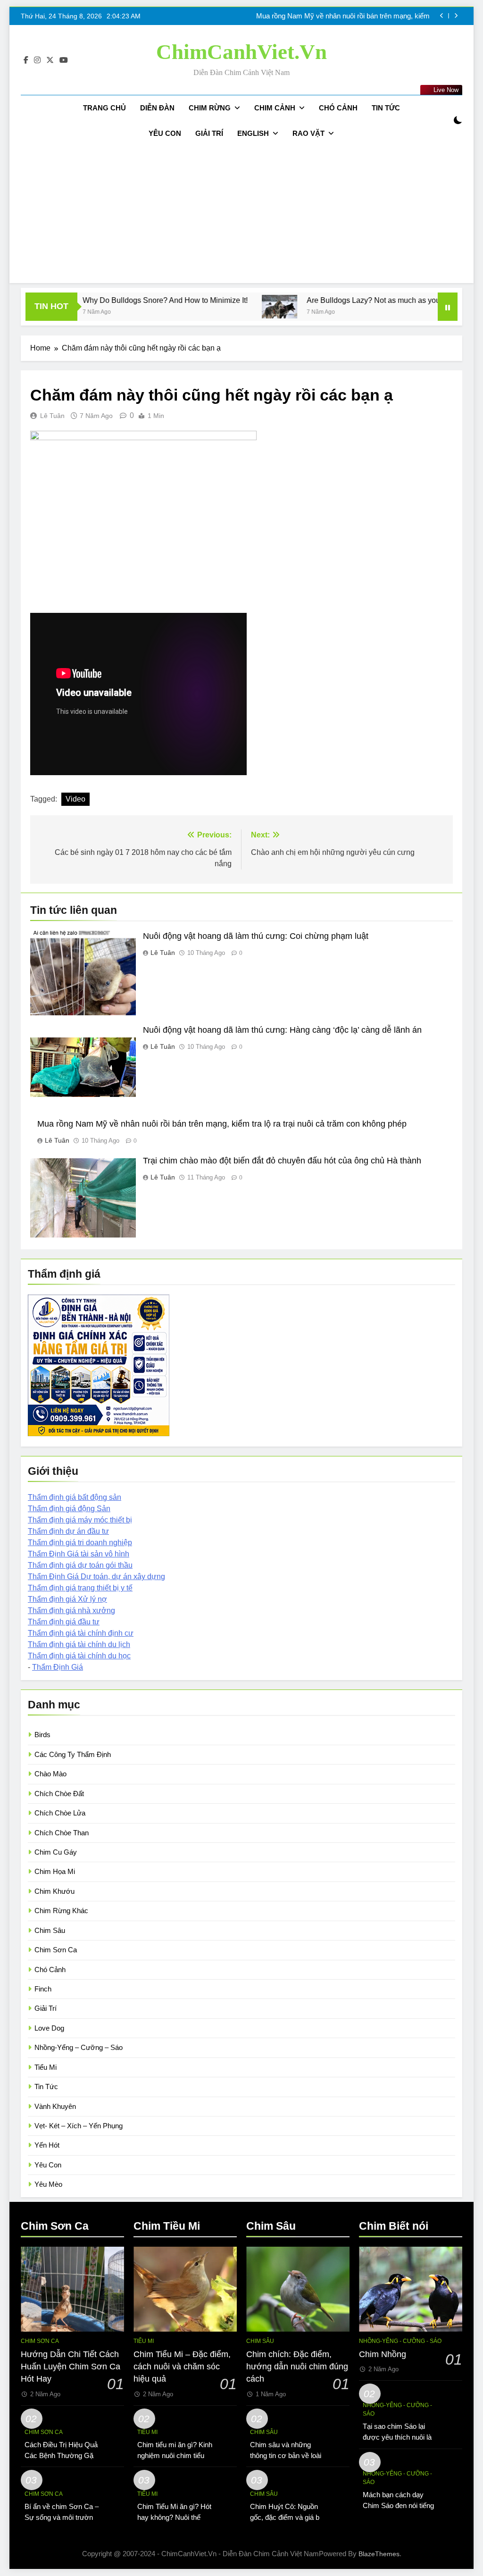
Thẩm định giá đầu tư (64, 1622)
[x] (50, 60)
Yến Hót (47, 2145)
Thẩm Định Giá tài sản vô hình (79, 1554)
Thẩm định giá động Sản (69, 1509)
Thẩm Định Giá (58, 1667)
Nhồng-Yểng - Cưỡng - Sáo (400, 2341)
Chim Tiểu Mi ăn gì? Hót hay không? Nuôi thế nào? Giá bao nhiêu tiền (174, 2517)
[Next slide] (456, 16)
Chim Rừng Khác (61, 1911)
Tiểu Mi (46, 2067)
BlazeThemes (379, 2554)
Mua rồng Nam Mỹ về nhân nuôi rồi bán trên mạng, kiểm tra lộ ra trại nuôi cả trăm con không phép (222, 1124)
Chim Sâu (50, 1930)
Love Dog (49, 2028)
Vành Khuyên (55, 2106)
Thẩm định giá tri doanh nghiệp (80, 1543)
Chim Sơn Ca (56, 1950)
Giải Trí (209, 133)
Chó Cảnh (338, 108)
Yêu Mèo (48, 2184)
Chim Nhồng (383, 2354)
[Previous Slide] (442, 16)
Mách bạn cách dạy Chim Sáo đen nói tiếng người (398, 2505)
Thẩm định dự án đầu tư (68, 1531)
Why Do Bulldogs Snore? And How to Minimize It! (109, 300)
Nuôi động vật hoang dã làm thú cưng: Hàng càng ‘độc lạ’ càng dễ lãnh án (282, 1030)
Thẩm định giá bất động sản (75, 1497)
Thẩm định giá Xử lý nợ (67, 1599)
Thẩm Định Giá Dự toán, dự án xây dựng (96, 1577)
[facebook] (26, 60)
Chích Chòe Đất (59, 1794)
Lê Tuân (52, 416)
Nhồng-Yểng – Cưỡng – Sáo (79, 2047)
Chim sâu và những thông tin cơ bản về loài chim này (286, 2455)
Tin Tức (386, 108)
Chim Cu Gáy (56, 1852)
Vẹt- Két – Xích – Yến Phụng (79, 2126)
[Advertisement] (241, 217)
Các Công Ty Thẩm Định (73, 1754)
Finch (43, 1989)
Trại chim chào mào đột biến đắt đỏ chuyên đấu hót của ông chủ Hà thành (338, 16)
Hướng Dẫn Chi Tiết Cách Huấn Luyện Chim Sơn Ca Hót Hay (71, 2367)
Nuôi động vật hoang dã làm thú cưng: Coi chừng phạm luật (256, 936)
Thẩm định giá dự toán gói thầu (80, 1565)
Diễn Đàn (157, 108)
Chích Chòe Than (62, 1833)
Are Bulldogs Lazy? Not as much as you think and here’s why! (354, 300)
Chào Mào (50, 1774)
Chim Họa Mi (55, 1871)
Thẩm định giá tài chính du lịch (79, 1644)
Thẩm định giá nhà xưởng (71, 1610)
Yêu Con (165, 133)
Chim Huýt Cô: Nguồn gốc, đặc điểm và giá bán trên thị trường (288, 2517)
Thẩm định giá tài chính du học (79, 1656)
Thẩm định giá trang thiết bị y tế (80, 1588)
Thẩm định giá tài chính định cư (81, 1633)
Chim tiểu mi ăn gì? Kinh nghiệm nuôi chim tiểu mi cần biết (175, 2455)
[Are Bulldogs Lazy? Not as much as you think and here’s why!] (223, 307)
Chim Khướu (54, 1891)
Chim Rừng (210, 108)
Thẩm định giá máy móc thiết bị (80, 1520)
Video (75, 799)
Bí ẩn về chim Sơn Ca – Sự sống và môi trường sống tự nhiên (62, 2517)
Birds (42, 1735)
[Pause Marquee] (448, 307)
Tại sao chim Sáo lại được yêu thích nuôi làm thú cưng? (400, 2437)
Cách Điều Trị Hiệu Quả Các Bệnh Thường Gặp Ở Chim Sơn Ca (61, 2455)
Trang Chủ (104, 108)
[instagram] (37, 60)
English (253, 133)
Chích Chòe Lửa (60, 1813)
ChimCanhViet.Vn (241, 52)
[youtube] (64, 60)
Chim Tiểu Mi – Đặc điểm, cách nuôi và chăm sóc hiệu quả (182, 2367)
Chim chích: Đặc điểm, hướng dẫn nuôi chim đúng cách (297, 2367)
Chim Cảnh (275, 108)
